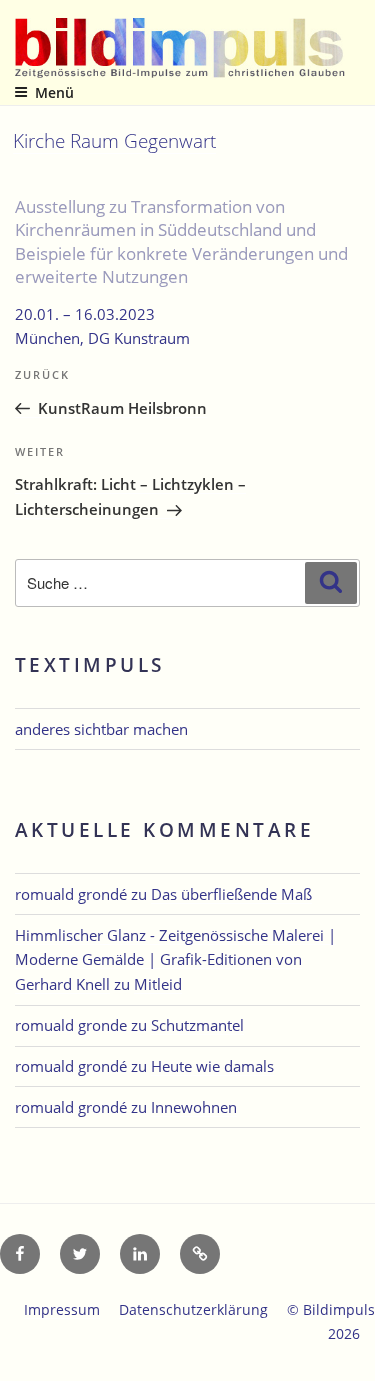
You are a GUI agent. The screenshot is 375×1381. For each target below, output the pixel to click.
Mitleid (158, 984)
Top (352, 1353)
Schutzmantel (197, 1025)
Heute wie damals (212, 1066)
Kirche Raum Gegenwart (114, 140)
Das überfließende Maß (231, 894)
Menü (54, 92)
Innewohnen (194, 1107)
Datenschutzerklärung (193, 1309)
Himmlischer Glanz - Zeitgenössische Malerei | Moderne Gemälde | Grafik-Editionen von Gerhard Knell (175, 960)
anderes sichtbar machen (101, 729)
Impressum (62, 1309)
